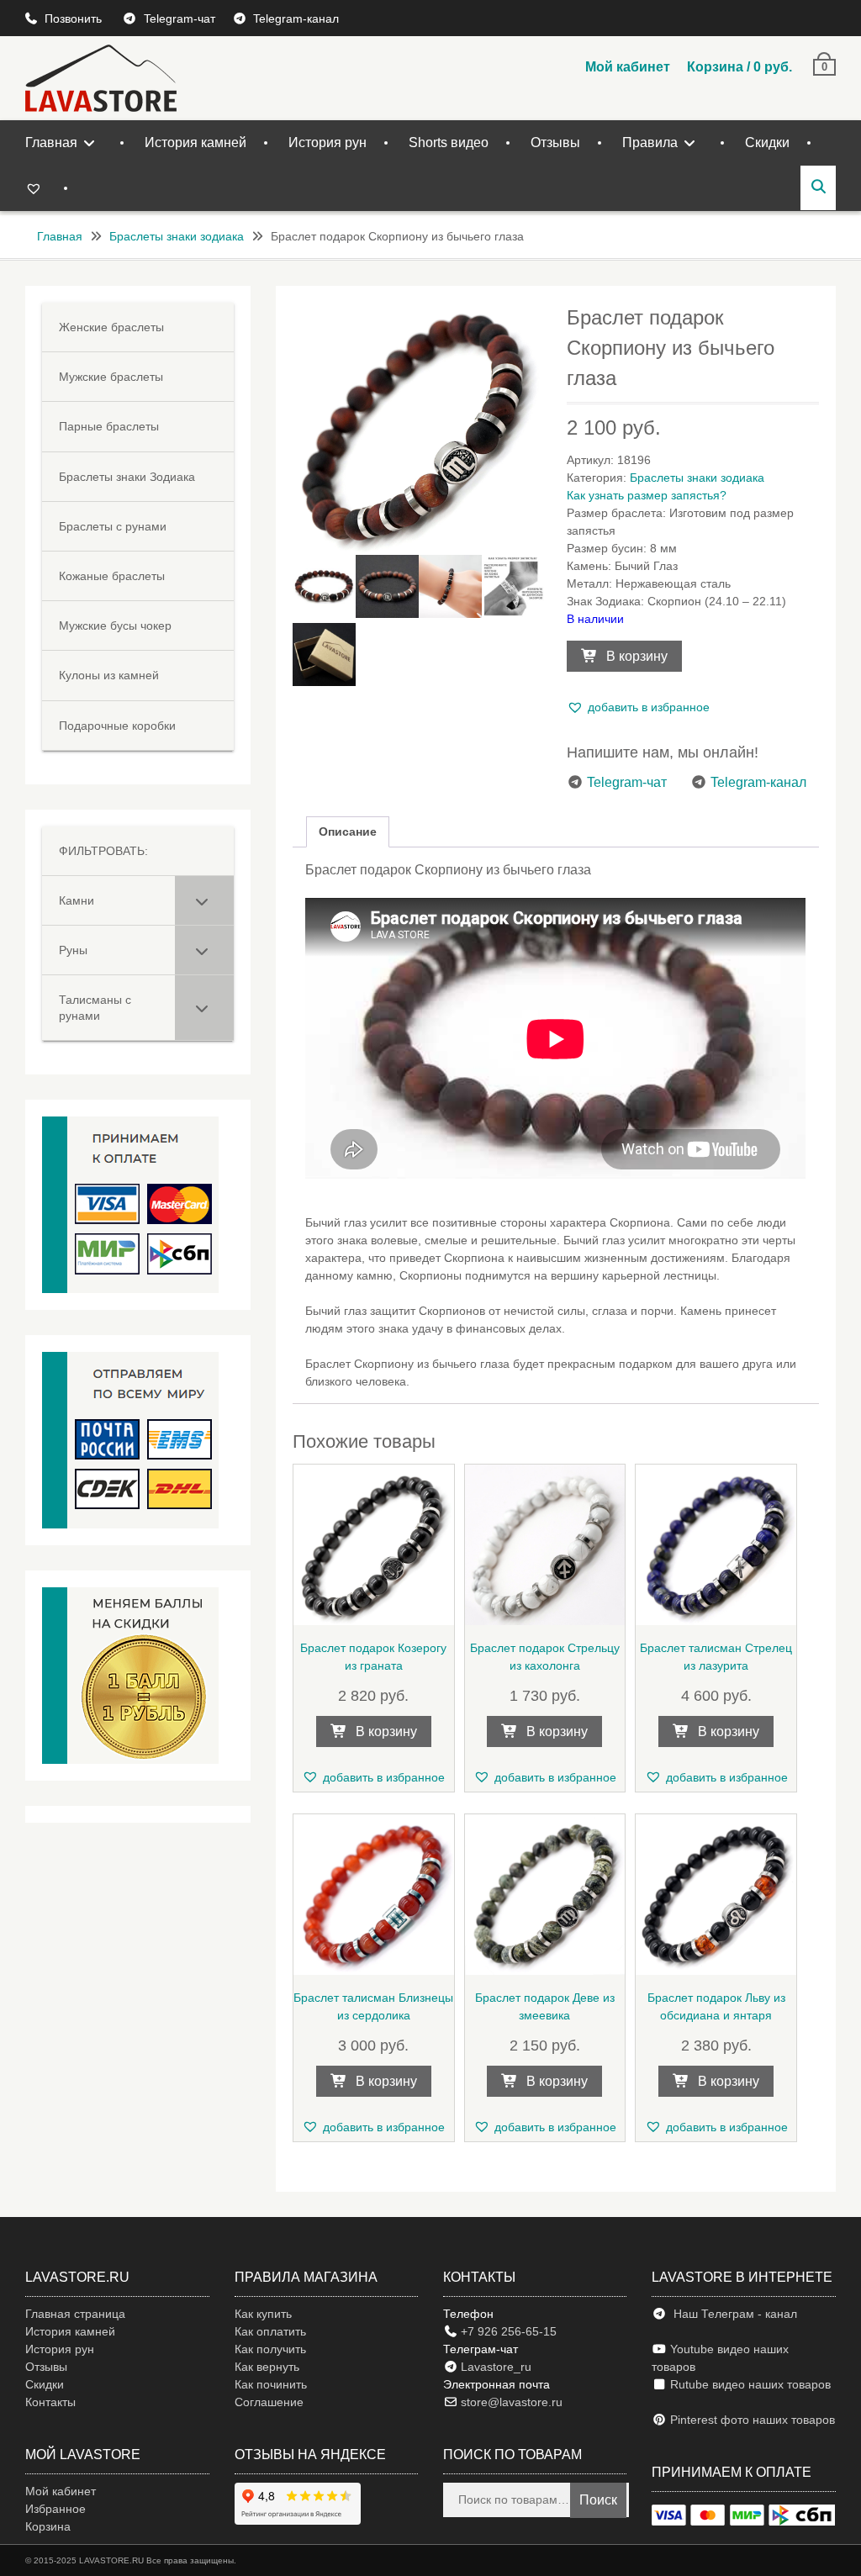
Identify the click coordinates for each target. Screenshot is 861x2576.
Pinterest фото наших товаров (751, 2420)
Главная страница (75, 2314)
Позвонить (75, 18)
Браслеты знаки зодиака (177, 236)
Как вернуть (267, 2367)
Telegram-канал (296, 18)
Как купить (263, 2314)
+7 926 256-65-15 (507, 2331)
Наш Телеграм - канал (732, 2314)
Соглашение (269, 2402)
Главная (51, 143)
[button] (638, 707)
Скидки (767, 143)
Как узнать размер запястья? (647, 495)
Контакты (50, 2402)
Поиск (598, 2500)
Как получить (270, 2349)
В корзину (637, 656)
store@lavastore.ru (510, 2402)
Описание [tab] (348, 831)
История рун (327, 143)
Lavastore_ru (494, 2367)
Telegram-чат (180, 18)
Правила (650, 143)
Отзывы (555, 143)
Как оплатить (270, 2331)
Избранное (55, 2509)
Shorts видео (449, 143)
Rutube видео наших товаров (750, 2384)
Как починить (271, 2384)
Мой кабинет (628, 67)
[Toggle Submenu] (204, 900)
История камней (195, 143)
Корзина (48, 2526)
